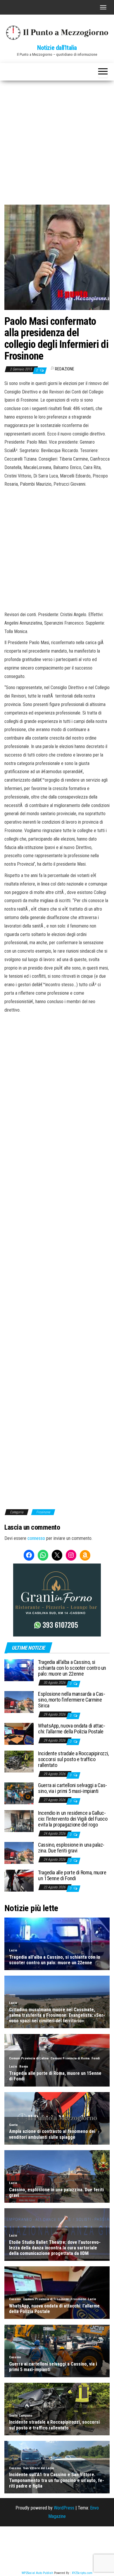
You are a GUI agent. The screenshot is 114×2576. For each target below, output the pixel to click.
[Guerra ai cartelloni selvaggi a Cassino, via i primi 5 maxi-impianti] (19, 1793)
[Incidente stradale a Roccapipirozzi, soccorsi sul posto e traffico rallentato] (19, 1761)
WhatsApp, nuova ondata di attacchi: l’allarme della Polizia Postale (72, 1729)
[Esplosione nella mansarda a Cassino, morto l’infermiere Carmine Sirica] (19, 1702)
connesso (36, 1538)
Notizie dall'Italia (57, 48)
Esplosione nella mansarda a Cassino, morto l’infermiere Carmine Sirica (72, 1700)
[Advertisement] (57, 140)
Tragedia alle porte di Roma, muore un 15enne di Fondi (72, 1875)
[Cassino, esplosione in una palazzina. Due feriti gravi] (19, 1853)
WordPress (64, 2508)
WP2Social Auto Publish (37, 2573)
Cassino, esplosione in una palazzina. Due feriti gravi (71, 1848)
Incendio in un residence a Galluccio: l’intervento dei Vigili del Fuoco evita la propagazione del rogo (73, 1819)
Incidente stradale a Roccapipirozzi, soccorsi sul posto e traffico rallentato (73, 1759)
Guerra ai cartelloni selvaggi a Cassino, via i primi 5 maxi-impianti (72, 1788)
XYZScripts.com (82, 2573)
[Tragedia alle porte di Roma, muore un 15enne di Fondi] (19, 1880)
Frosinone (43, 1512)
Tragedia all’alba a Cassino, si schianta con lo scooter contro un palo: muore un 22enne (72, 1668)
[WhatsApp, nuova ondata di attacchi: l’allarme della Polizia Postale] (19, 1734)
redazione (65, 369)
